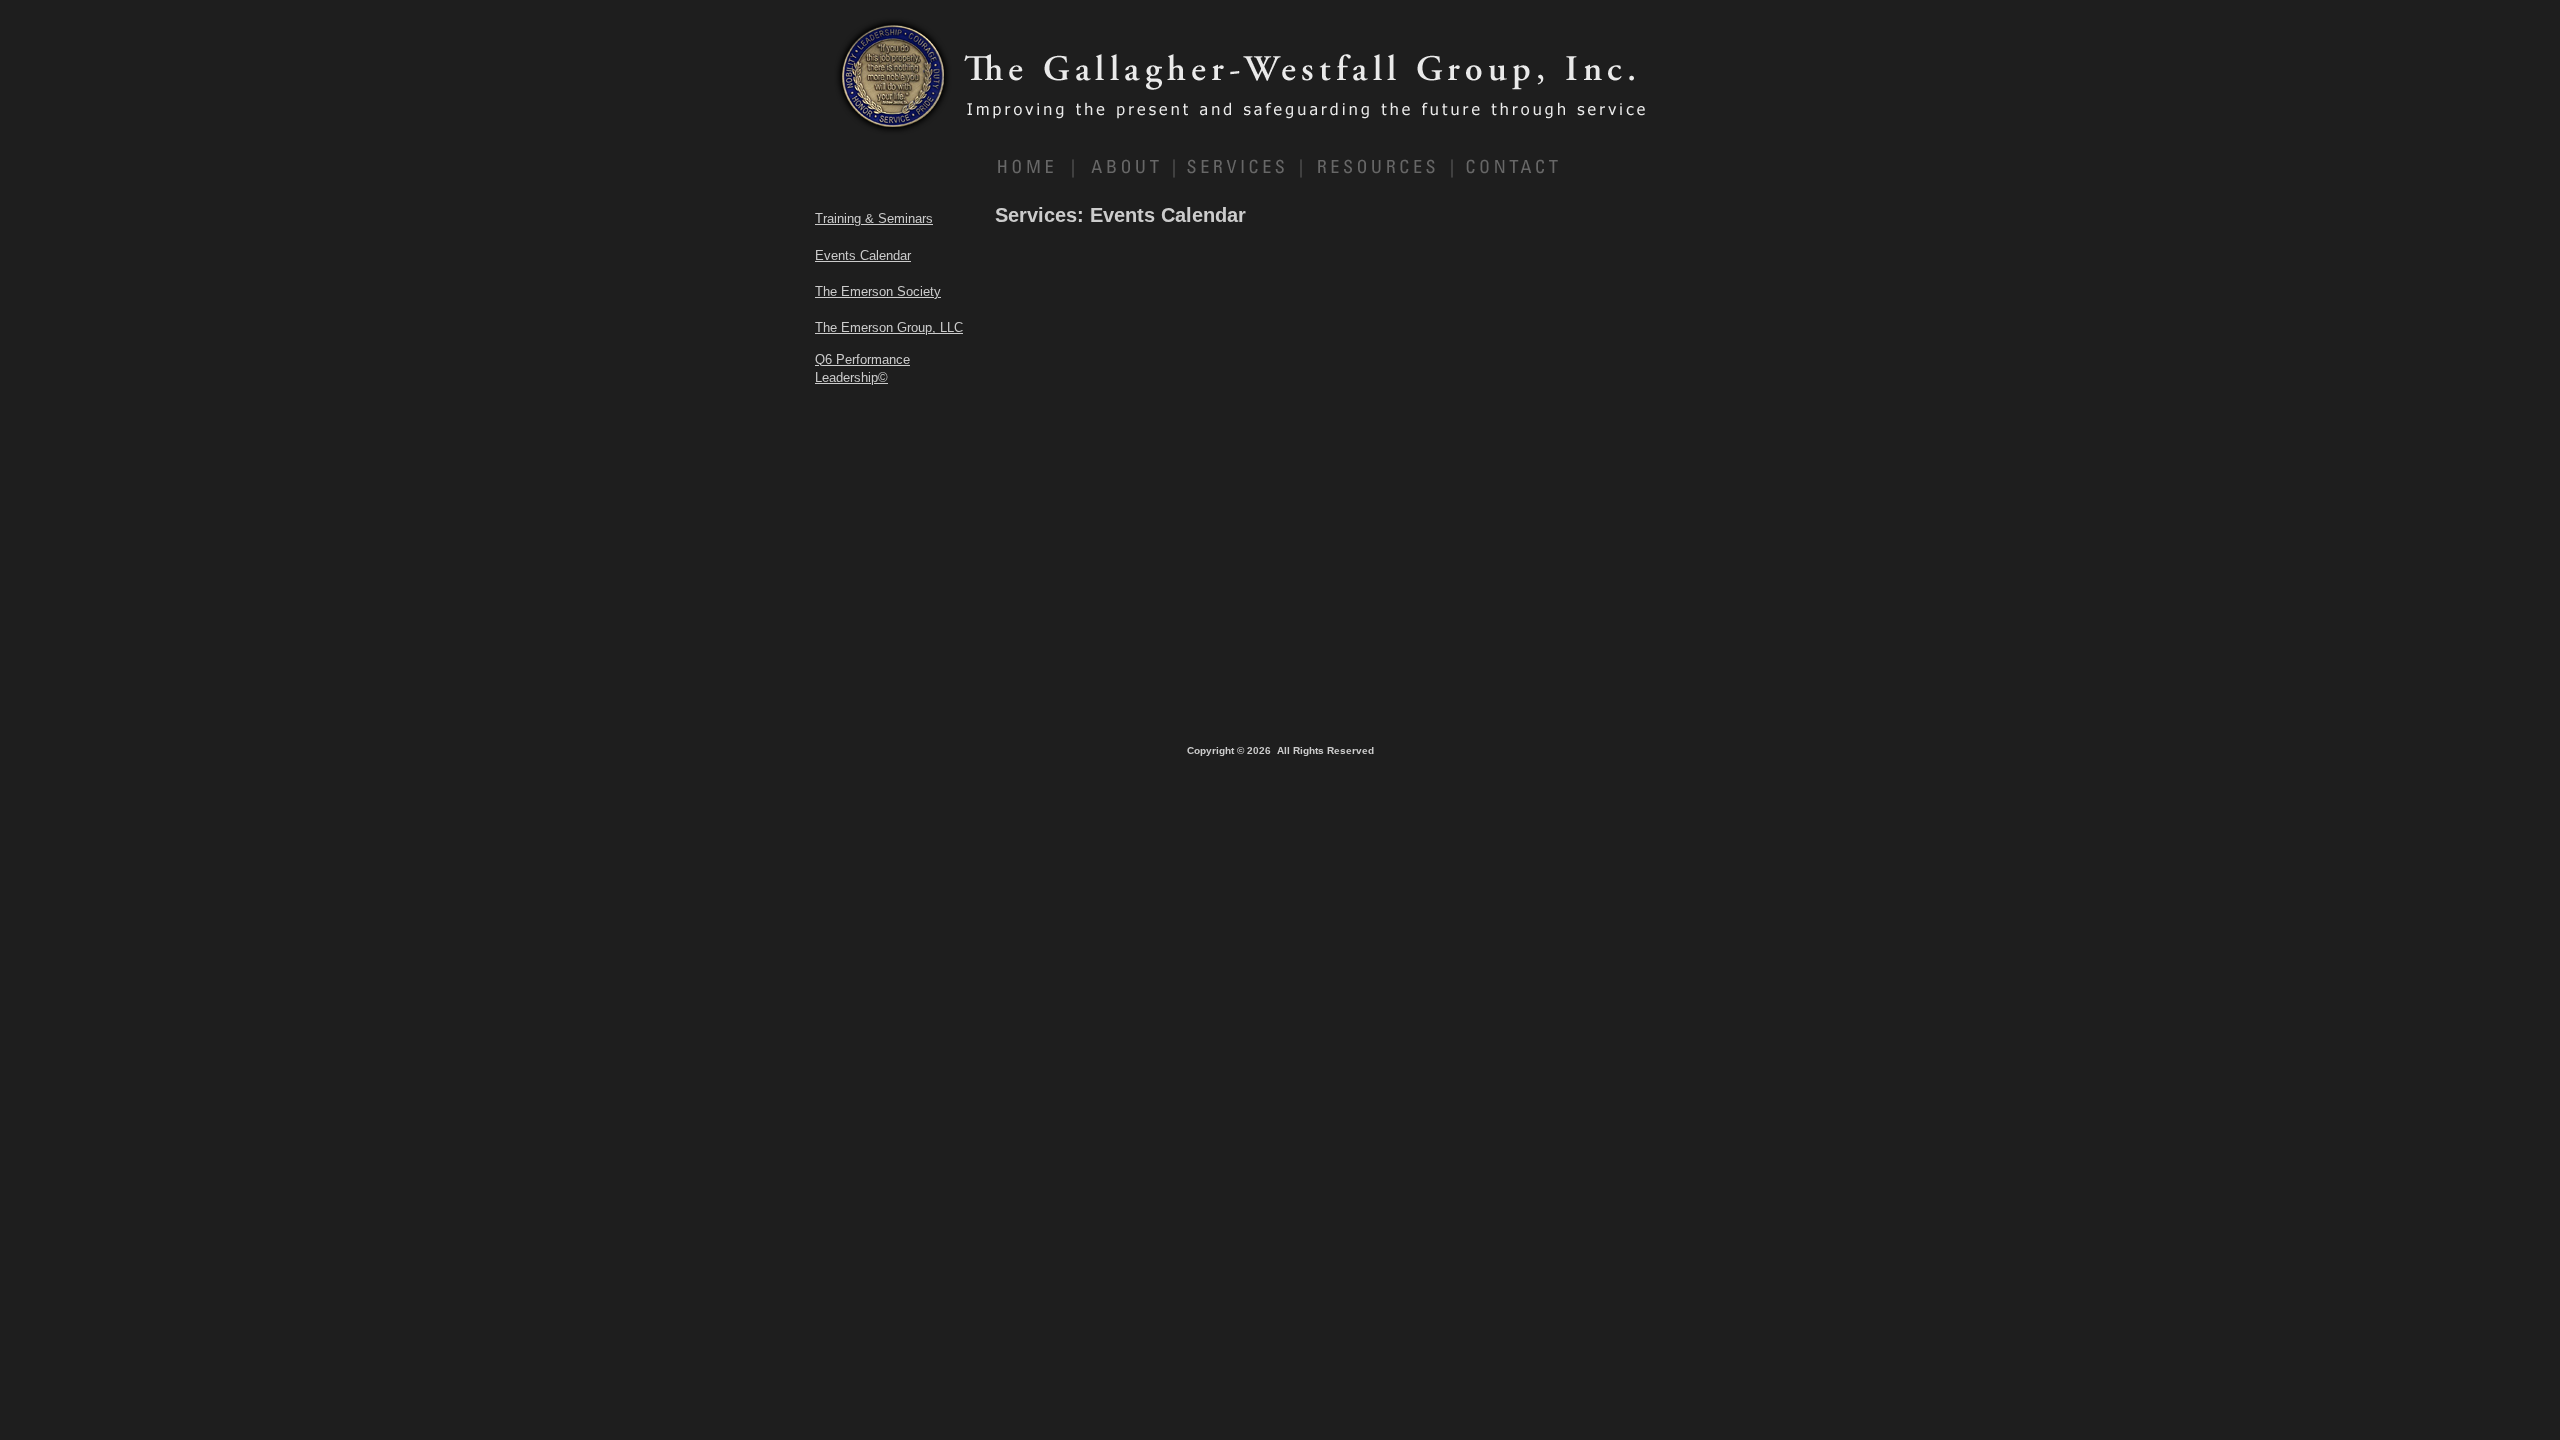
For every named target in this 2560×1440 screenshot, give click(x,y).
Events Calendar (863, 255)
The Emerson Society (878, 291)
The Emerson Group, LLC (889, 327)
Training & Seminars (874, 218)
